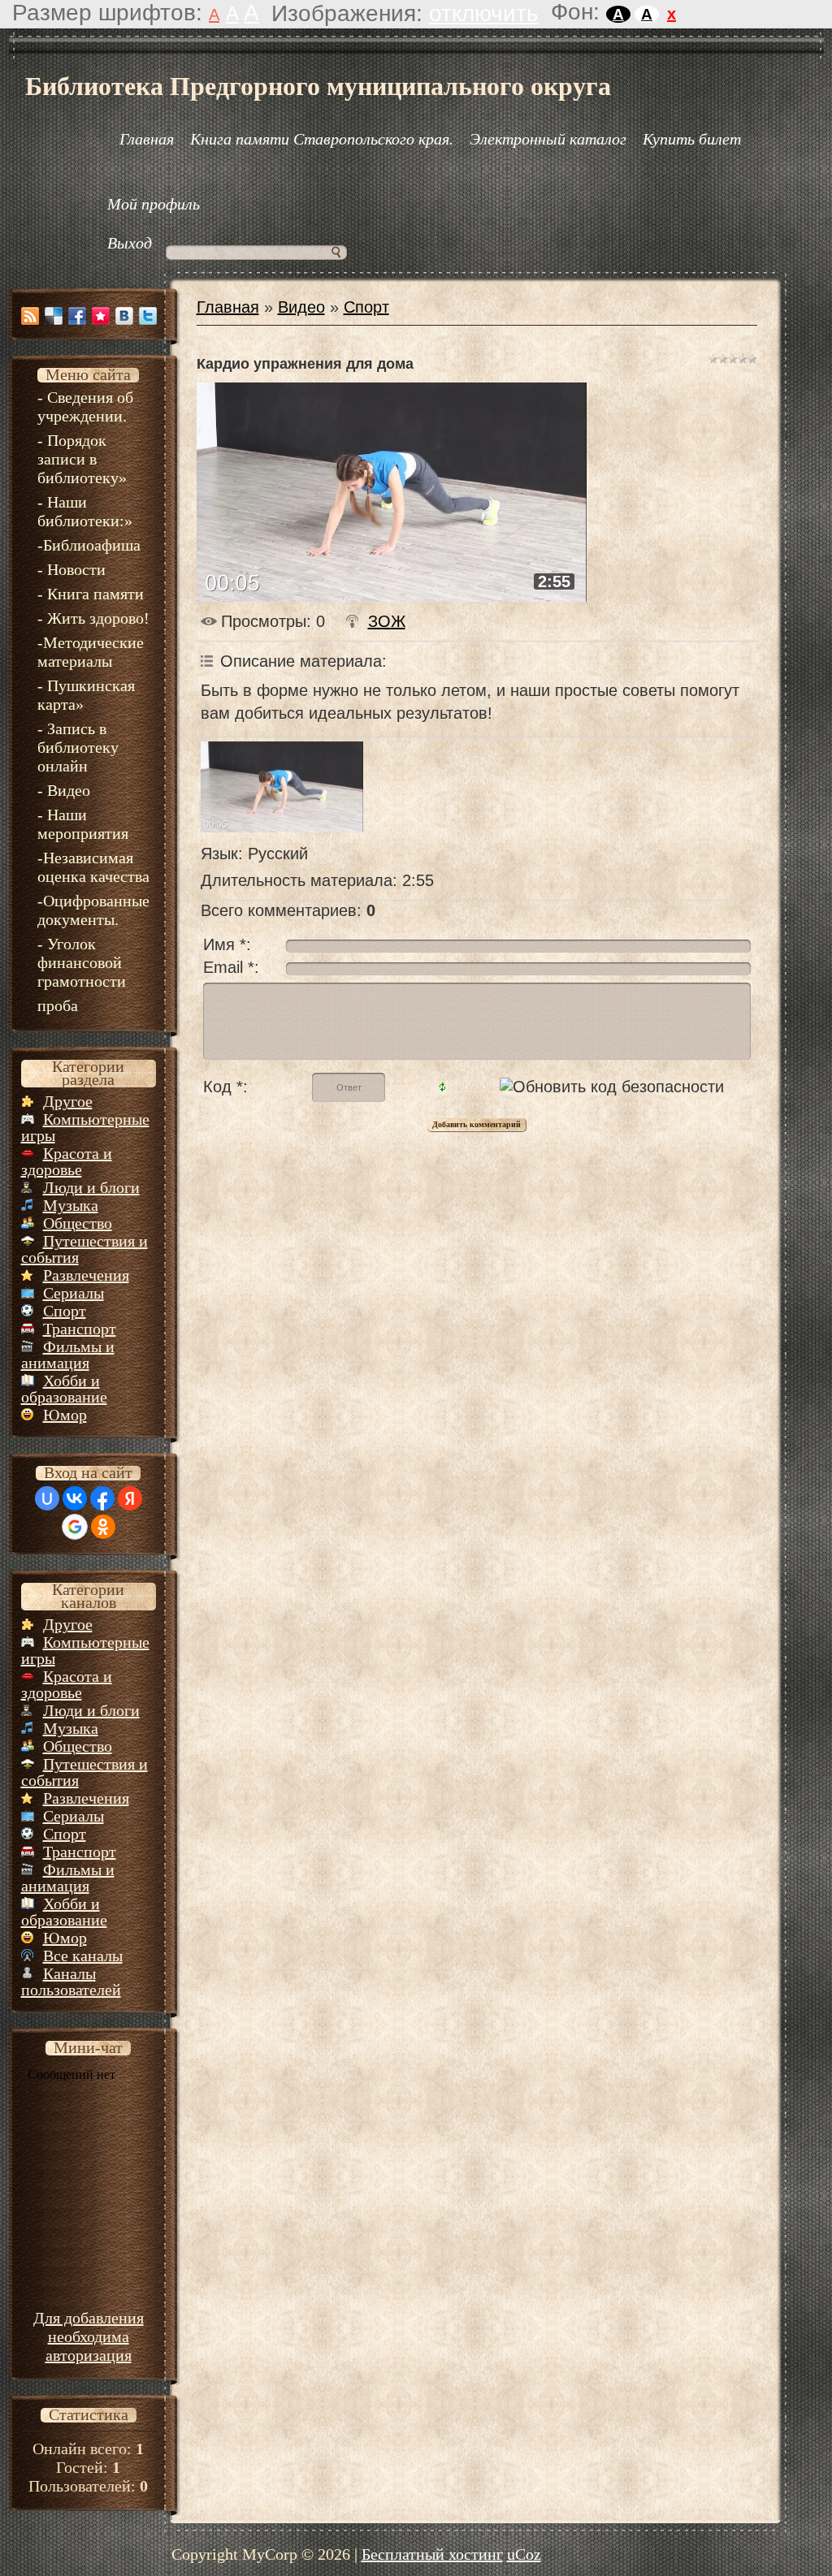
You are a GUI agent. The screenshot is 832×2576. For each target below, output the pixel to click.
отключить (484, 13)
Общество (78, 1223)
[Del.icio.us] (54, 316)
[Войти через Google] (75, 1527)
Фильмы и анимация (68, 1355)
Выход (130, 243)
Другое (68, 1101)
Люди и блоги (91, 1187)
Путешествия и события (84, 1249)
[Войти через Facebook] (102, 1498)
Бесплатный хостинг (432, 2554)
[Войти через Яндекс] (130, 1498)
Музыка (71, 1205)
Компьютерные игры (85, 1127)
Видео (301, 307)
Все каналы (83, 1956)
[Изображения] (282, 787)
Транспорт (80, 1329)
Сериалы (74, 1293)
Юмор (65, 1415)
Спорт (65, 1311)
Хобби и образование (64, 1389)
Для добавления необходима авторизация (89, 2336)
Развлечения (86, 1275)
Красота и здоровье (67, 1161)
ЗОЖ (387, 621)
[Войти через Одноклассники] (103, 1527)
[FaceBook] (77, 316)
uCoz (524, 2554)
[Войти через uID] (47, 1498)
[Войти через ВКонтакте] (75, 1498)
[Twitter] (148, 316)
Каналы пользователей (71, 1982)
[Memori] (101, 316)
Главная (228, 307)
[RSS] (30, 316)
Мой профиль (154, 204)
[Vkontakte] (124, 316)
